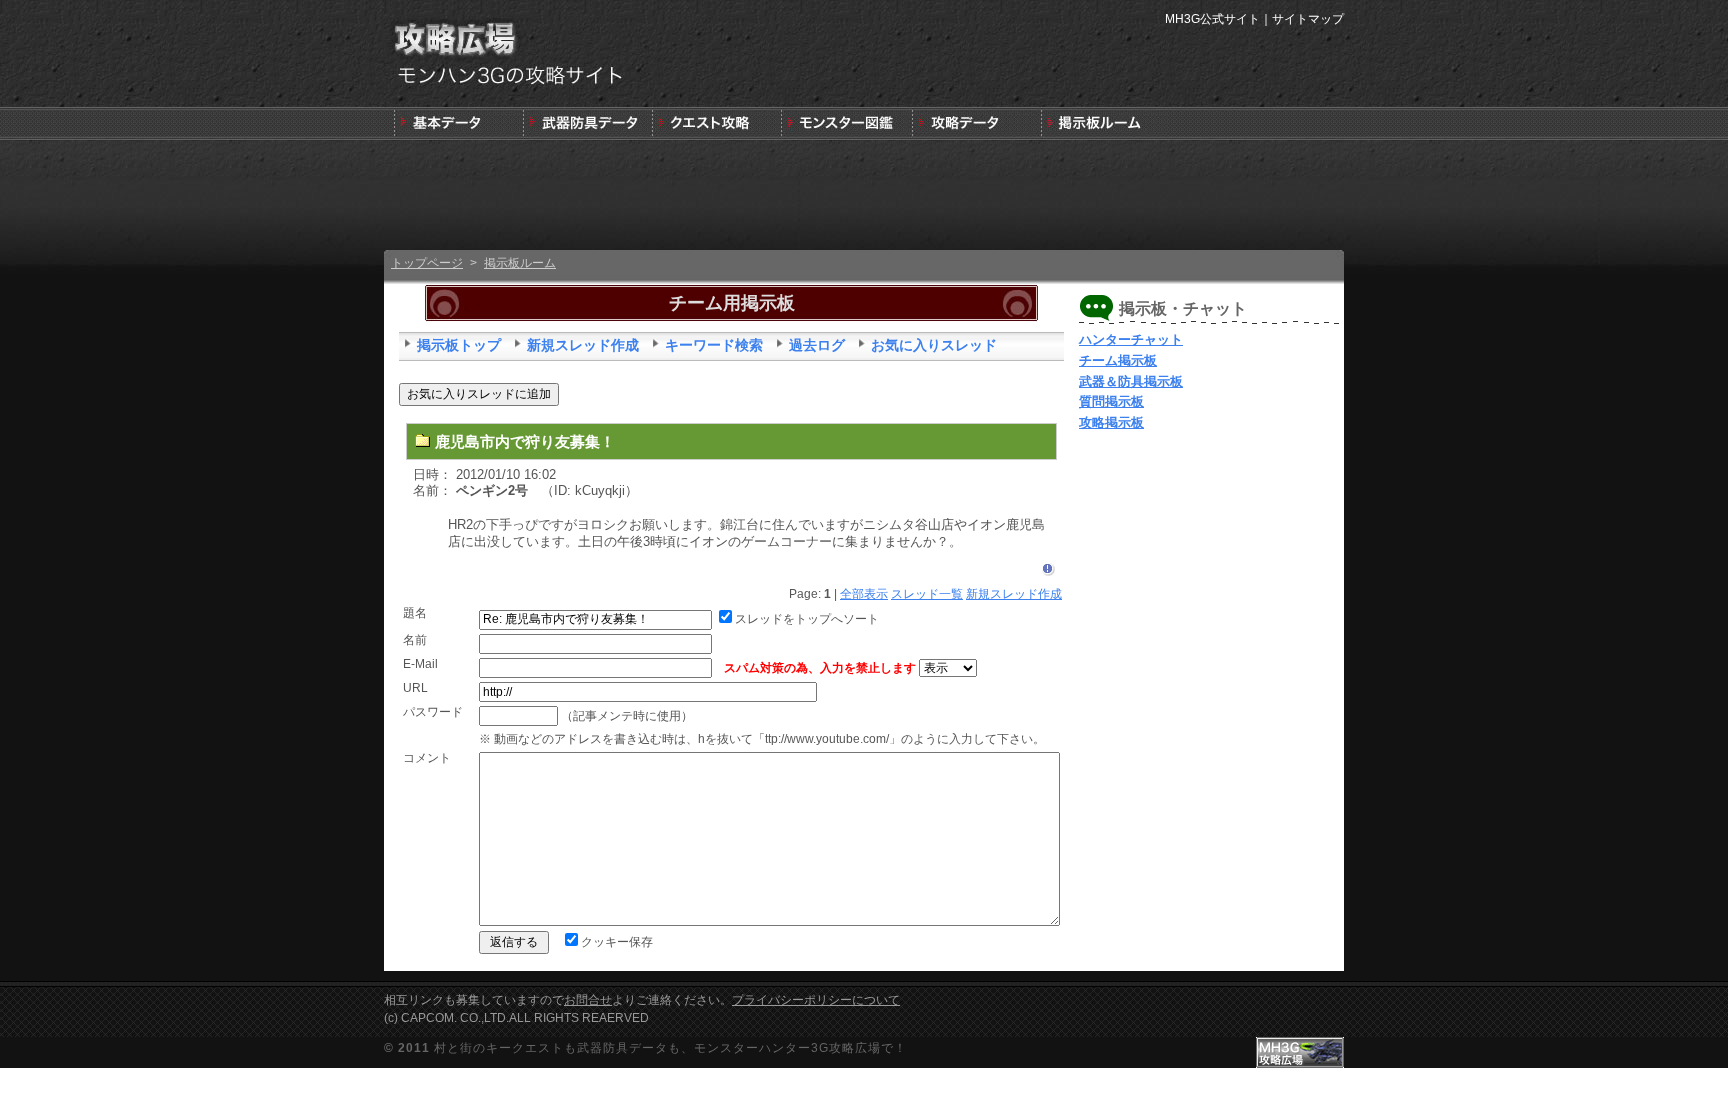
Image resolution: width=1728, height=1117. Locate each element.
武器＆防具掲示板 (1131, 381)
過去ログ (817, 345)
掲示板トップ (459, 345)
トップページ (427, 263)
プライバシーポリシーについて (816, 1000)
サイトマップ (1308, 19)
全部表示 (864, 594)
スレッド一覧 (927, 594)
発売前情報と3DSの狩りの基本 (458, 123)
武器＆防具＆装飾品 (587, 123)
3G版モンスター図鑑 (845, 123)
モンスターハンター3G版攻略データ (974, 123)
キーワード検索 (714, 345)
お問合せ (588, 1000)
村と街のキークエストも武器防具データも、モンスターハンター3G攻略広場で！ (670, 1048)
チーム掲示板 (1118, 360)
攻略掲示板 (1111, 422)
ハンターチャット (1131, 339)
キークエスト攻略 (716, 123)
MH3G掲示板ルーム (1103, 123)
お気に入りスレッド (934, 345)
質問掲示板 (1111, 401)
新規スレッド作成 (583, 345)
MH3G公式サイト (1212, 19)
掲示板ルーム (520, 263)
